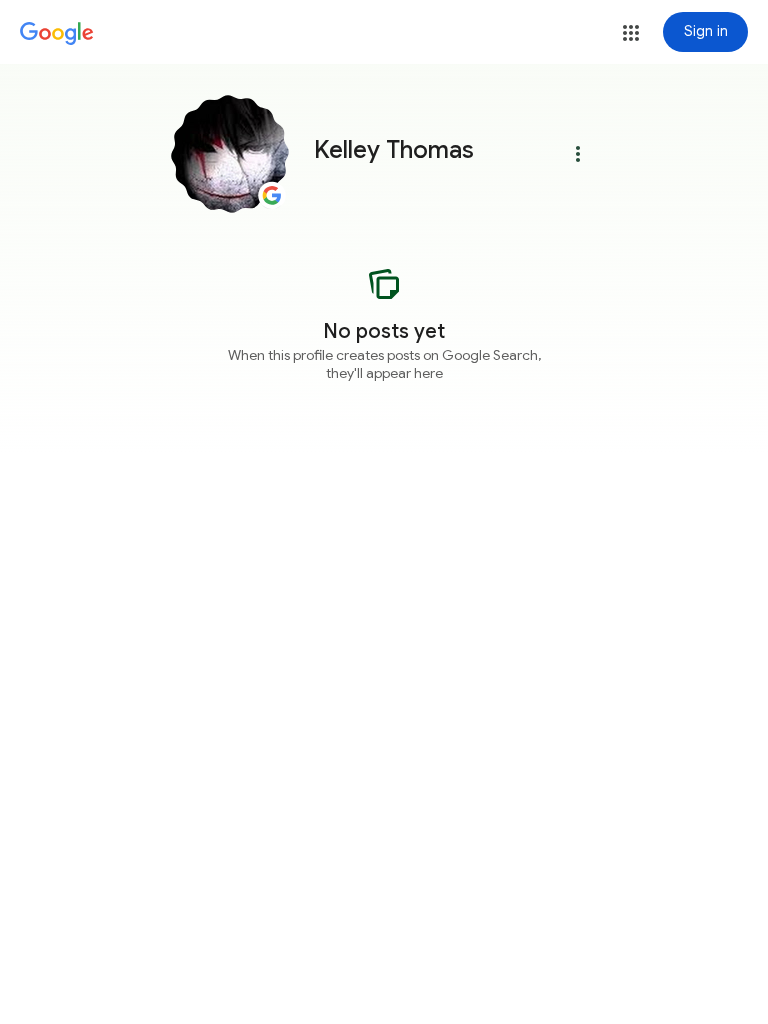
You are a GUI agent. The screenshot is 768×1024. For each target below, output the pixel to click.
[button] (631, 33)
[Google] (57, 34)
